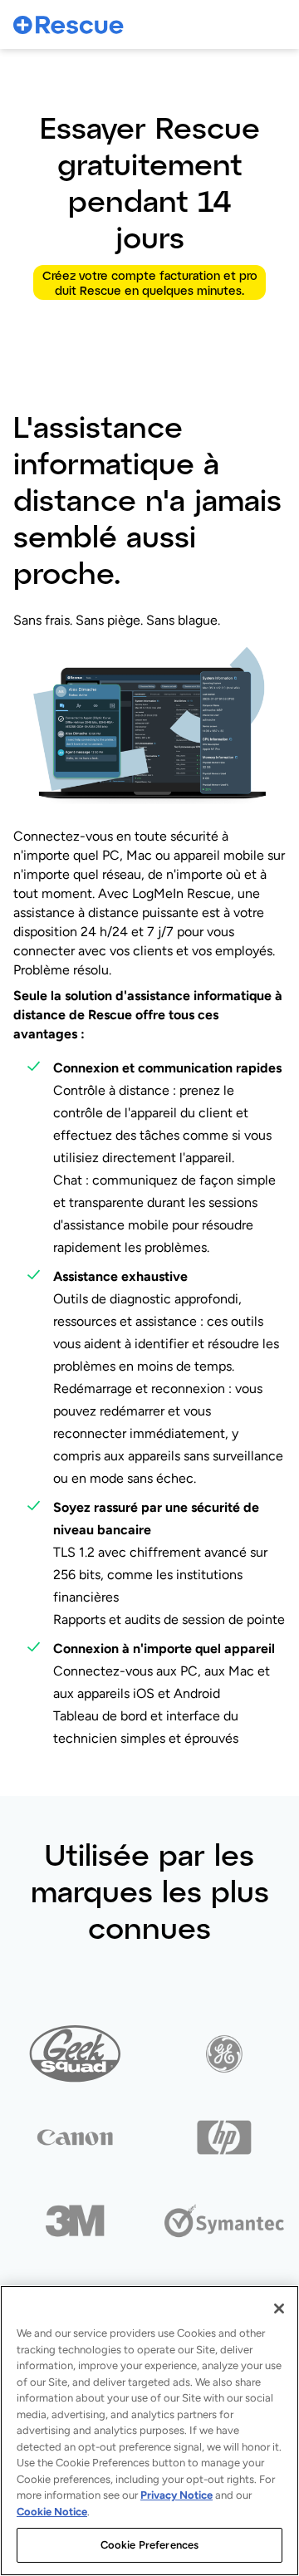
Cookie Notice (52, 2512)
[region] (149, 2431)
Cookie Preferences (149, 2545)
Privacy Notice (176, 2495)
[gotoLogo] (69, 25)
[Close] (279, 2309)
